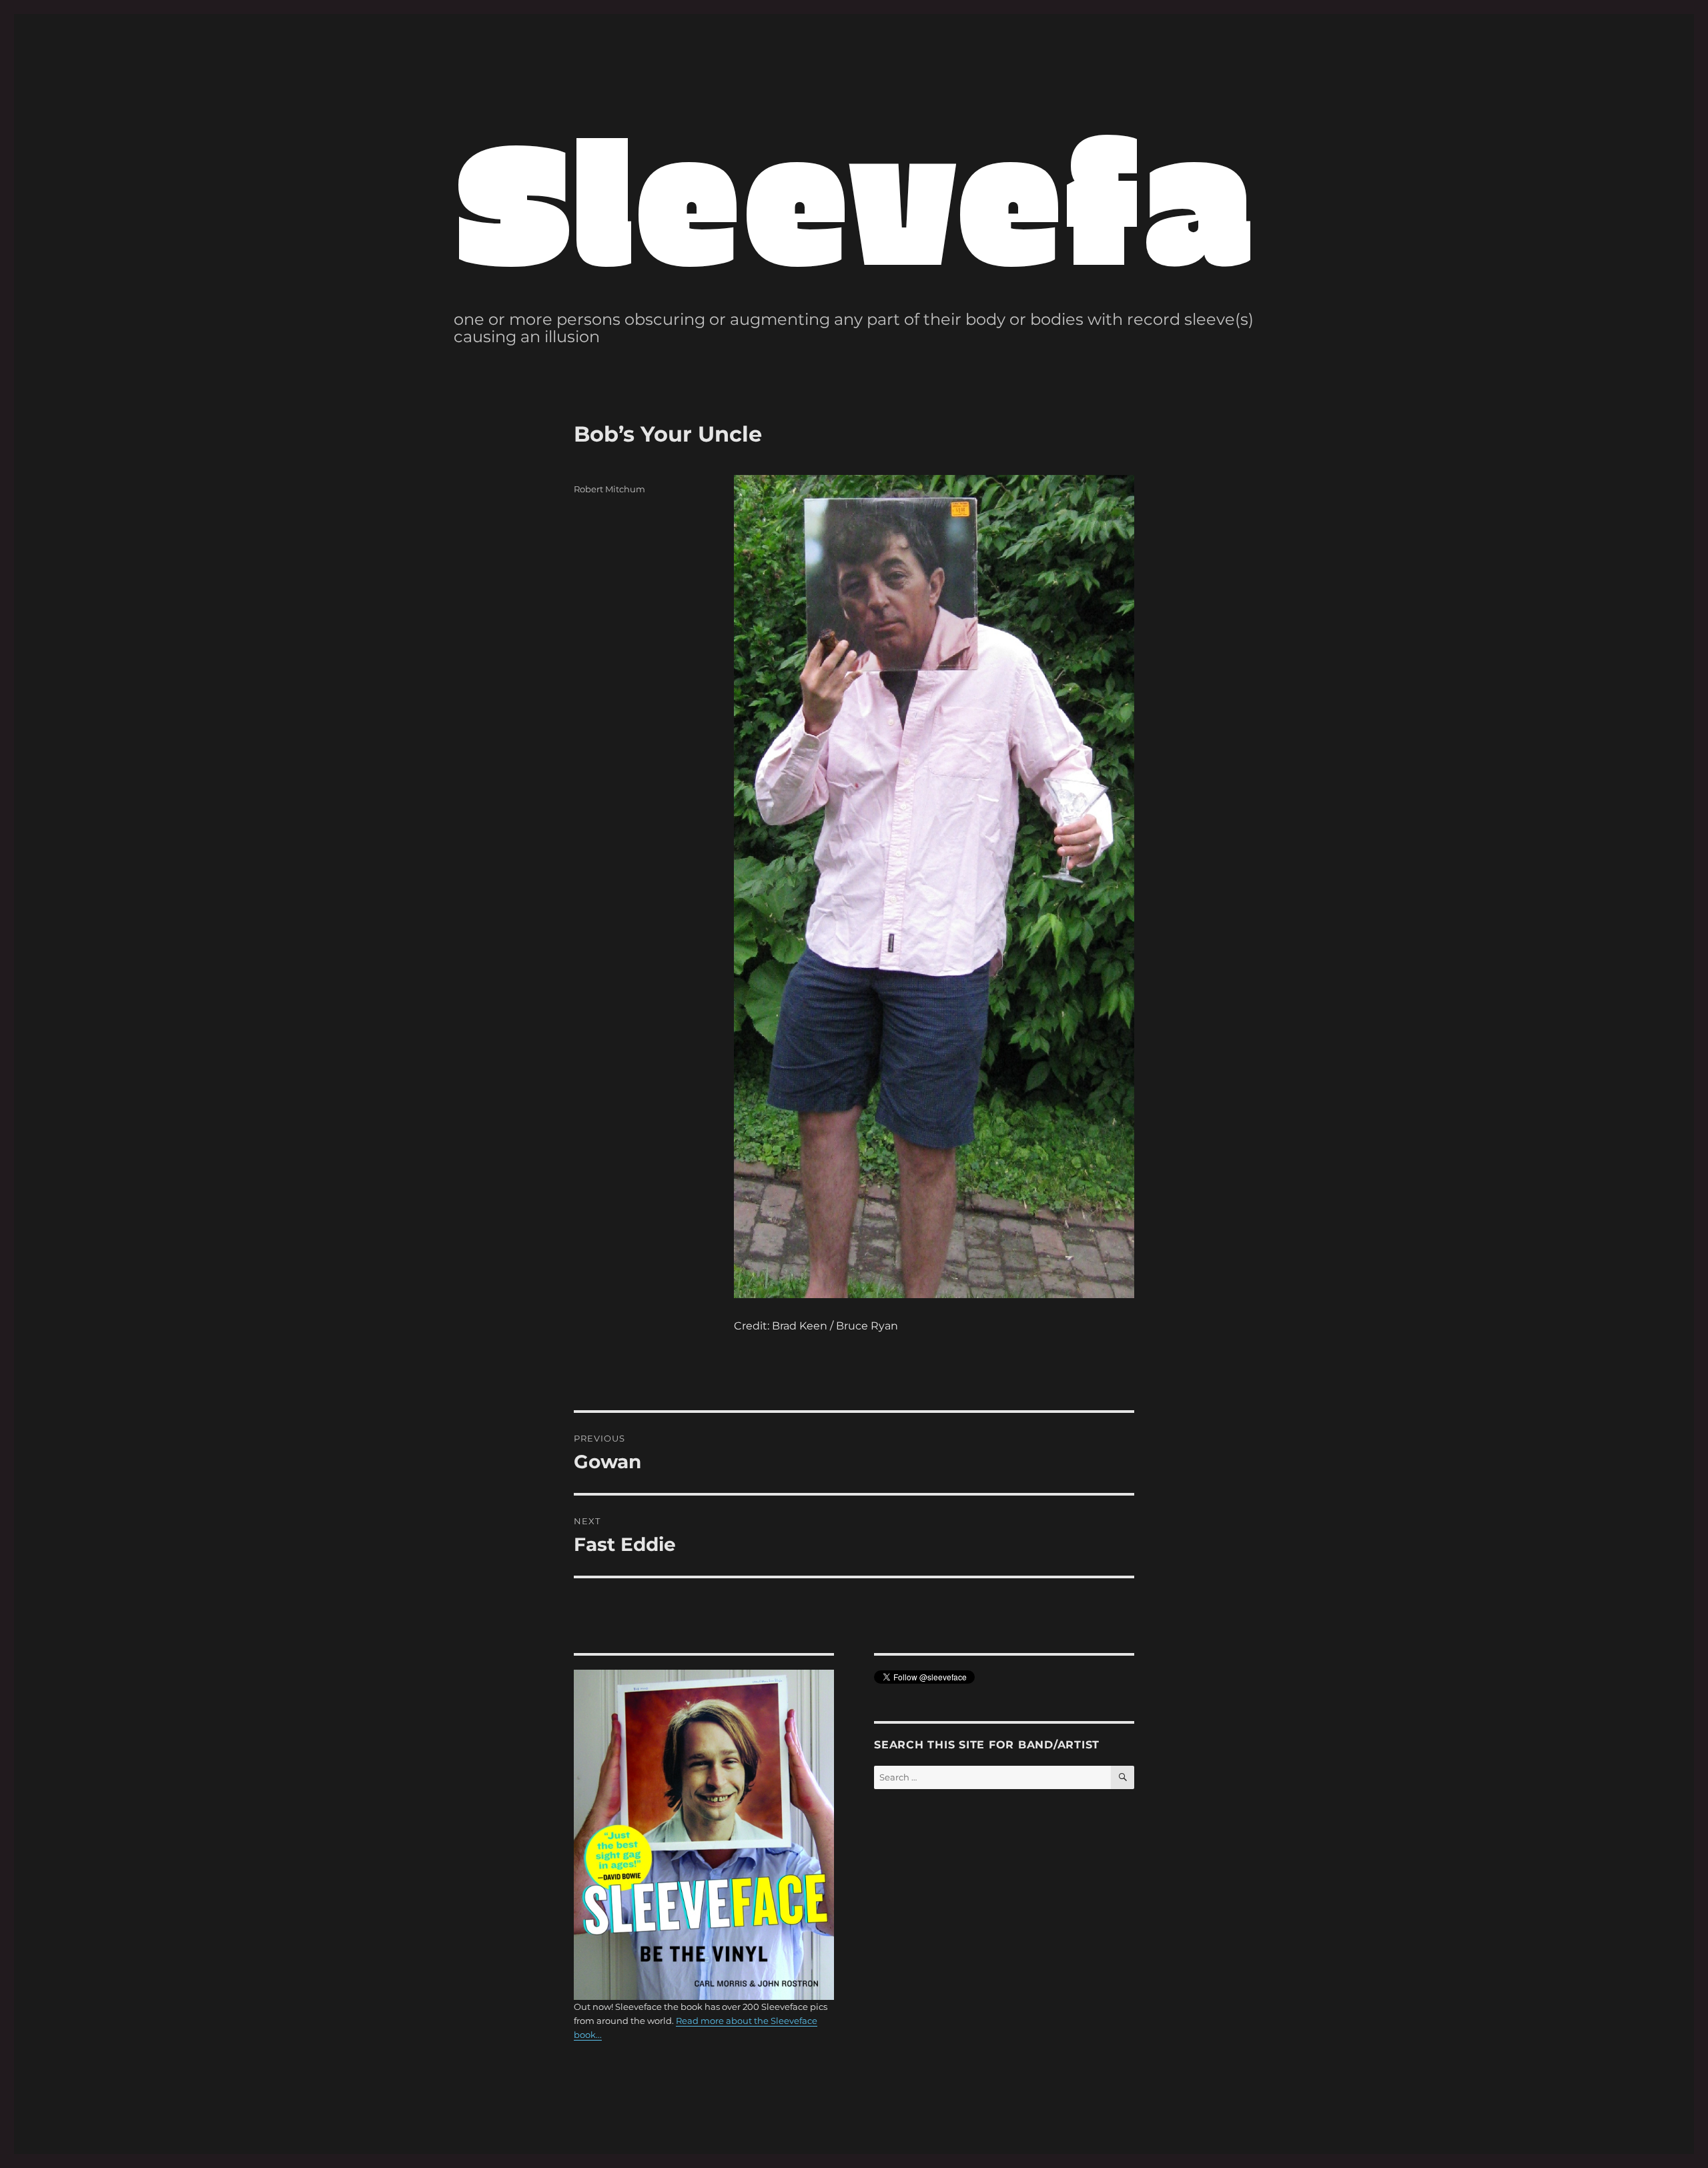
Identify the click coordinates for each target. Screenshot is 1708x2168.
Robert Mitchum (609, 489)
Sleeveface (958, 195)
